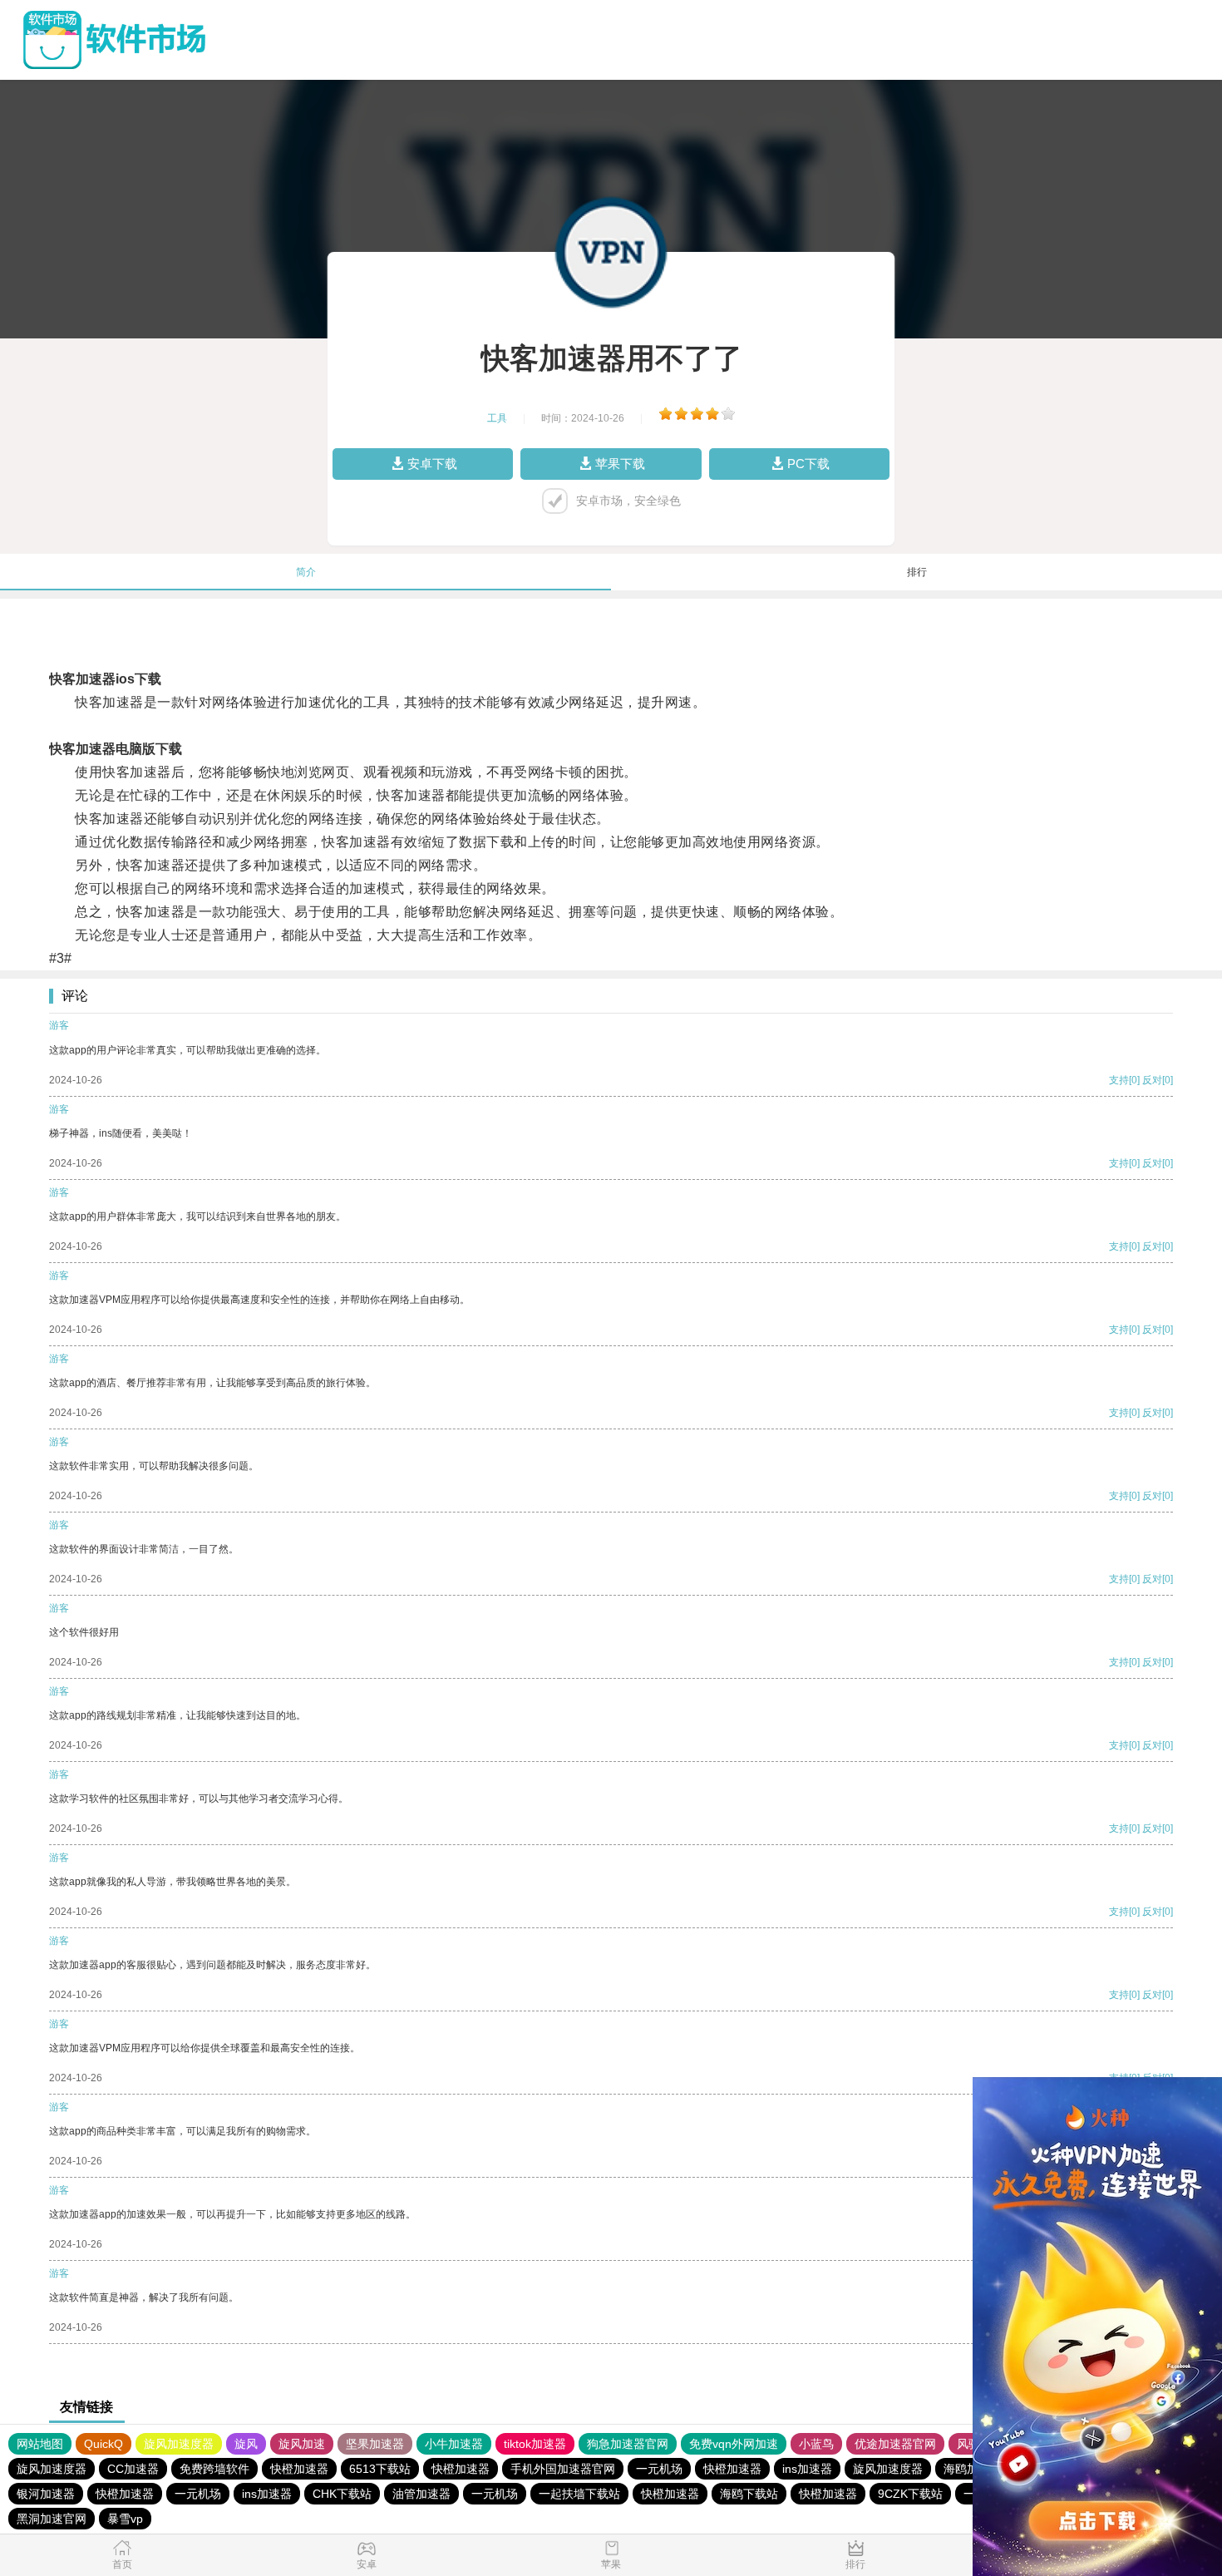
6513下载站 (380, 2469)
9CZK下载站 (910, 2494)
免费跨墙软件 (214, 2469)
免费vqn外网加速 (734, 2444)
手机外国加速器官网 (563, 2469)
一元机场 (659, 2469)
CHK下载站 (342, 2494)
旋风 (246, 2444)
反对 (1152, 1080)
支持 (1119, 1080)
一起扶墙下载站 (579, 2494)
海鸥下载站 (749, 2494)
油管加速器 (421, 2494)
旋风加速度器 (179, 2444)
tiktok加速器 (535, 2444)
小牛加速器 (454, 2444)
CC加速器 (133, 2469)
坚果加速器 (375, 2444)
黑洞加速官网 (52, 2519)
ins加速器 (807, 2469)
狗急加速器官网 (628, 2444)
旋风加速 (302, 2444)
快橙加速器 (299, 2469)
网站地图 (40, 2444)
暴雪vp (125, 2519)
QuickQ (103, 2444)
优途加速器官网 (895, 2444)
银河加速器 (46, 2494)
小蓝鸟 (816, 2444)
